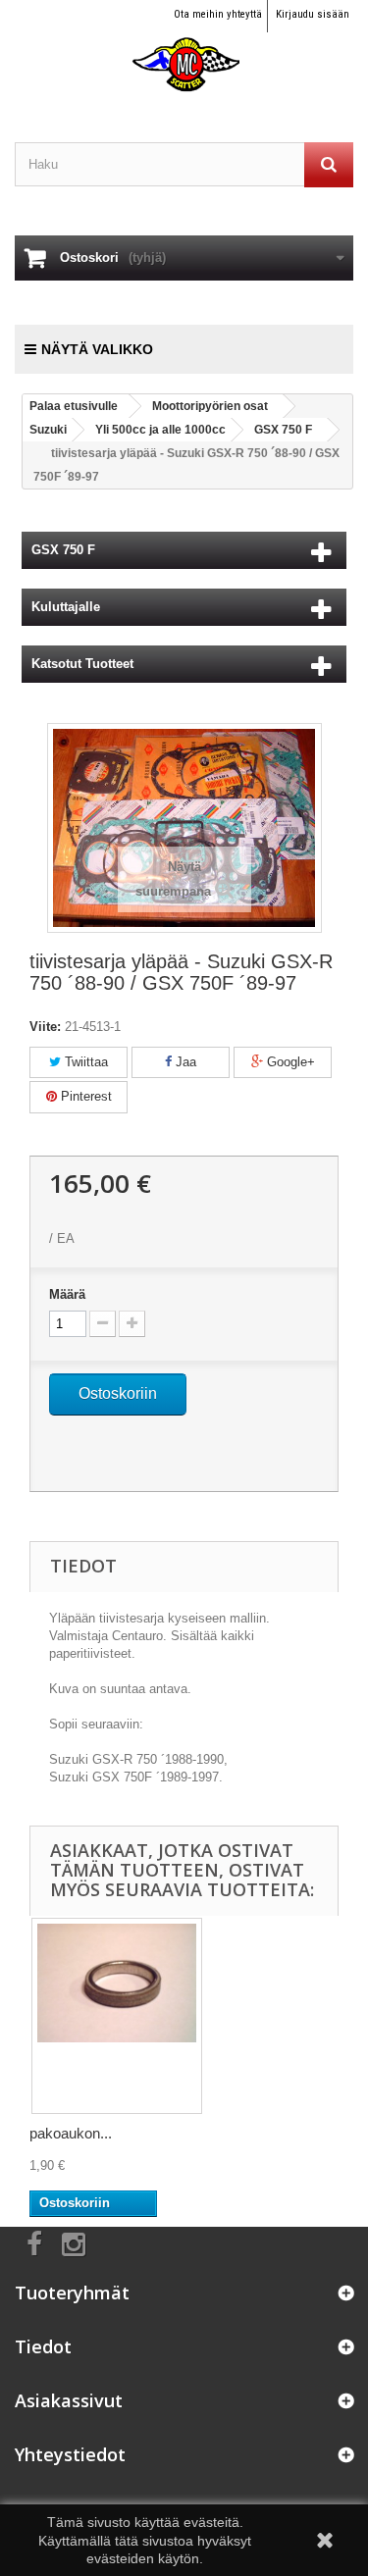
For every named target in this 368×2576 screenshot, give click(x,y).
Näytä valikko (97, 349)
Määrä (67, 1294)
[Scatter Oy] (184, 47)
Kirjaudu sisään (313, 14)
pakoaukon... (71, 2133)
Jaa (184, 1062)
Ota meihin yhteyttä (218, 14)
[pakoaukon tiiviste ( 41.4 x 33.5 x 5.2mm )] (117, 2016)
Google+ (289, 1062)
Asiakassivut (69, 2400)
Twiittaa (84, 1062)
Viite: (45, 1027)
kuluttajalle (66, 607)
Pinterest (84, 1096)
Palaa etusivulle (74, 406)
